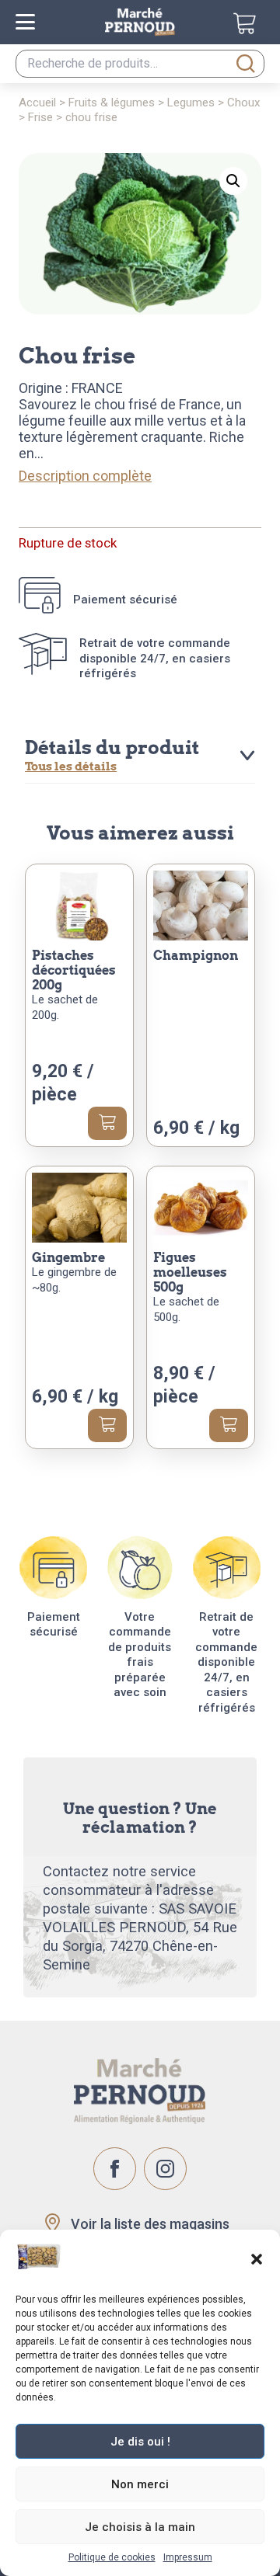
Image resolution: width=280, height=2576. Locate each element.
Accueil (37, 103)
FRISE (40, 117)
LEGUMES (191, 103)
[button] (257, 2259)
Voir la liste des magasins (150, 2224)
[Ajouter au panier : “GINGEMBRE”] (107, 1425)
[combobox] (140, 64)
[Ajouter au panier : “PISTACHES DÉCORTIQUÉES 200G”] (107, 1123)
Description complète (85, 476)
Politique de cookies (112, 2557)
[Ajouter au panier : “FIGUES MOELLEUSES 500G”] (229, 1425)
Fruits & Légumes (112, 103)
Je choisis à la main (140, 2527)
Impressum (188, 2557)
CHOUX (243, 103)
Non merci (140, 2484)
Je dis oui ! (140, 2442)
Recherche (246, 64)
